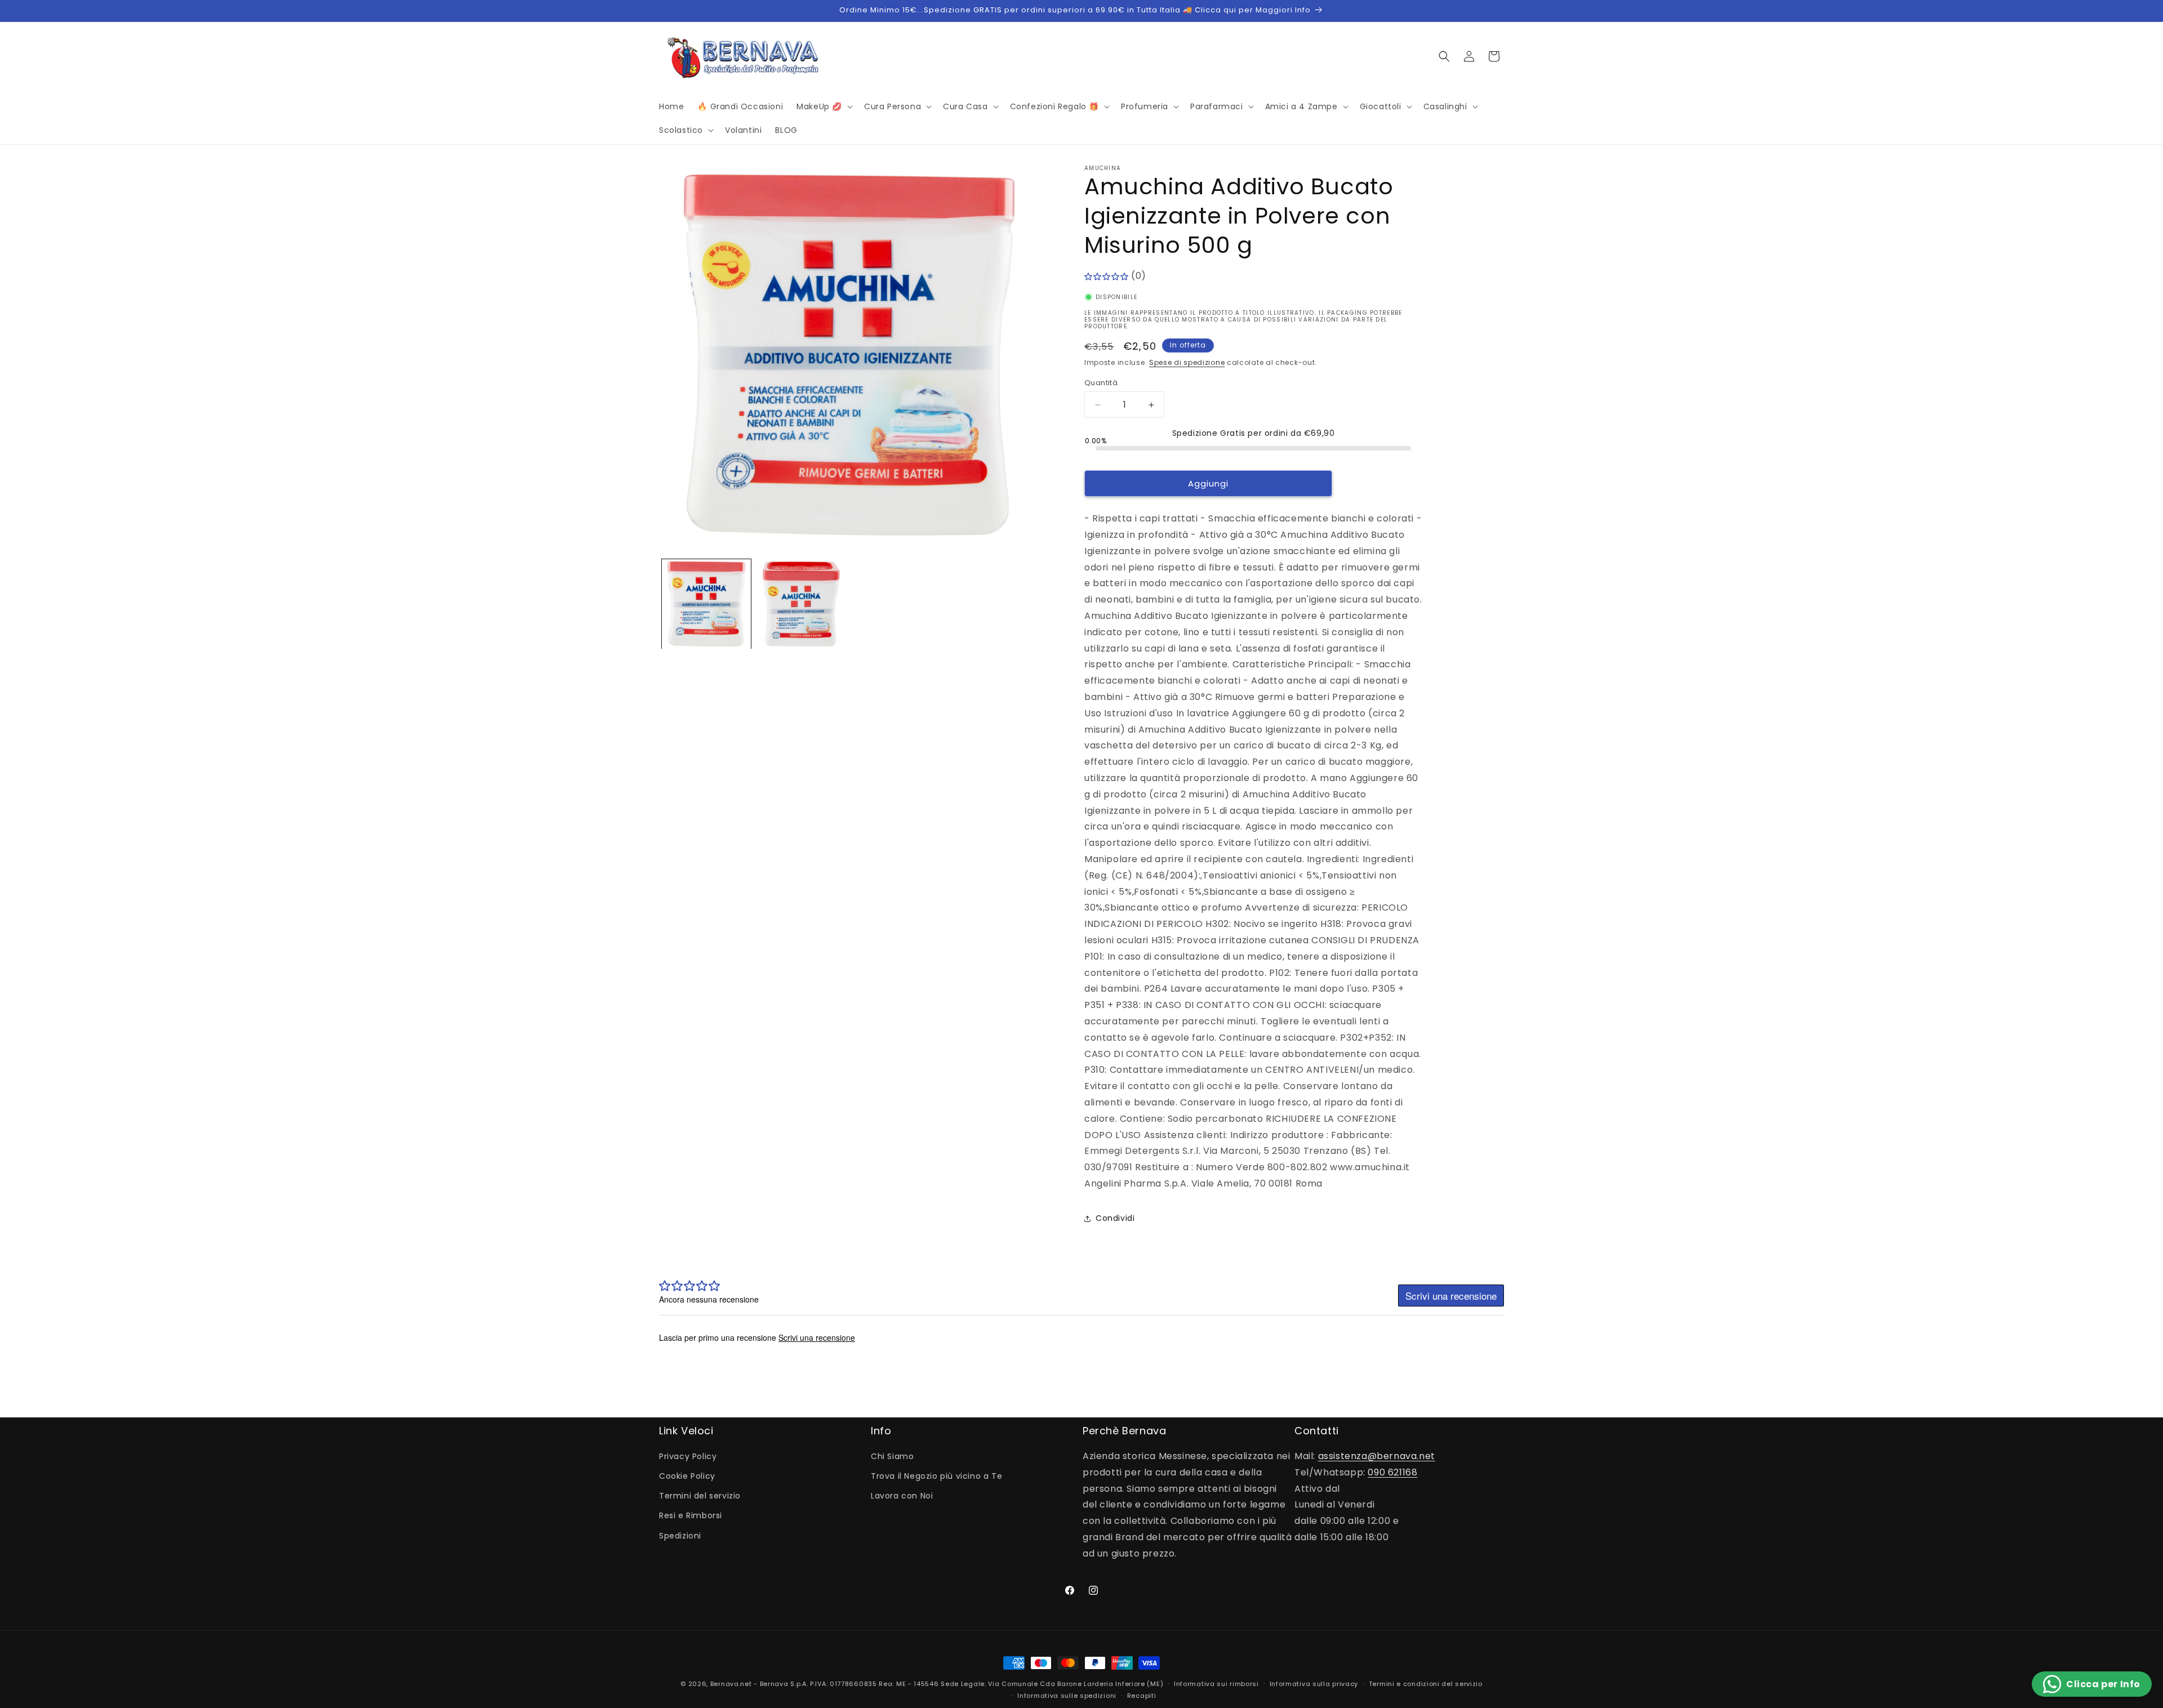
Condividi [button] (1115, 1218)
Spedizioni (680, 1536)
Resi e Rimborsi (691, 1515)
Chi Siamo (892, 1456)
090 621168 (1392, 1472)
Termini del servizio (700, 1496)
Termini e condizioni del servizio (1426, 1684)
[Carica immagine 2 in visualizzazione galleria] (801, 604)
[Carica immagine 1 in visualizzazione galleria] (706, 604)
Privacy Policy (688, 1456)
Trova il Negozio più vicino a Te (936, 1476)
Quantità (1101, 383)
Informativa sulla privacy (1314, 1684)
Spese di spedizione (1187, 362)
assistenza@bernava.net (1377, 1456)
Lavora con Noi (902, 1496)
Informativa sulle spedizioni (1067, 1696)
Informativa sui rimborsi (1216, 1684)
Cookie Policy (687, 1476)
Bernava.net (731, 1684)
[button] (824, 106)
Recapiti (1142, 1696)
